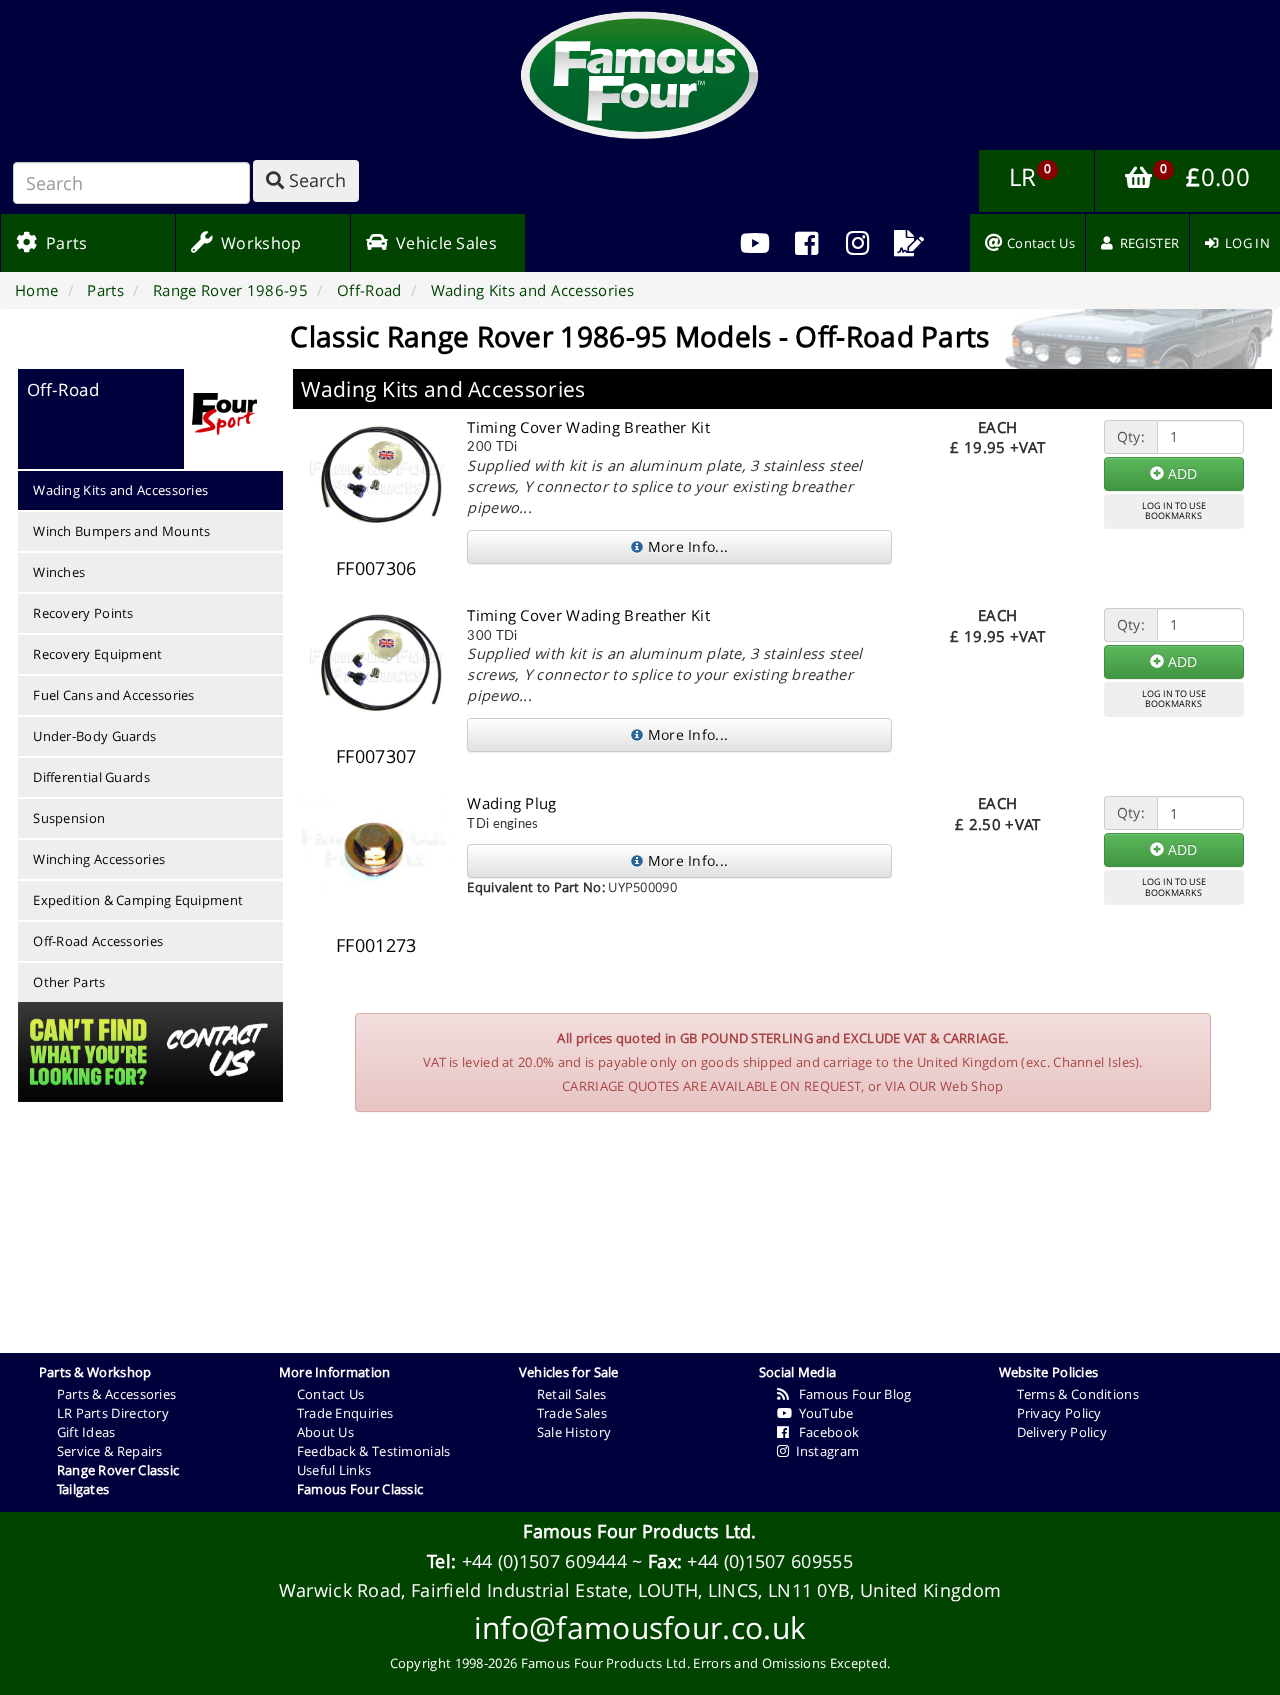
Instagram (824, 1451)
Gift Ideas (86, 1432)
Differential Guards (91, 777)
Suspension (69, 818)
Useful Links (334, 1470)
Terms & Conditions (1078, 1394)
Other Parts (69, 982)
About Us (325, 1432)
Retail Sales (572, 1394)
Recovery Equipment (97, 654)
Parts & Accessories (117, 1394)
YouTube (823, 1413)
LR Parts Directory (113, 1413)
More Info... (685, 546)
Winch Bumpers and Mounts (121, 531)
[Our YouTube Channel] (755, 243)
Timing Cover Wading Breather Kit (588, 427)
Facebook (824, 1432)
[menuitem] (806, 243)
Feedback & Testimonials (374, 1451)
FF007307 (376, 756)
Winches (59, 572)
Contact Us (331, 1394)
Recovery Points (83, 613)
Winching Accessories (99, 859)
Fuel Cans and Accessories (114, 695)
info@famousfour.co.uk (640, 1627)
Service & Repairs (110, 1451)
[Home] (640, 75)
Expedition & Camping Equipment (138, 900)
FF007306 (376, 568)
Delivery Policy (1062, 1432)
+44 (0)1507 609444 (544, 1561)
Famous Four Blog (850, 1394)
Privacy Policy (1059, 1413)
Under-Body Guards (94, 736)
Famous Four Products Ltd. (640, 1531)
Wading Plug (511, 803)
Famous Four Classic (360, 1489)
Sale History (574, 1432)
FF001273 (376, 945)
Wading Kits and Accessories (120, 490)
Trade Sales (572, 1413)
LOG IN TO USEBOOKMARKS (1174, 511)
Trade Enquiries (345, 1413)
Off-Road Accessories (98, 941)
